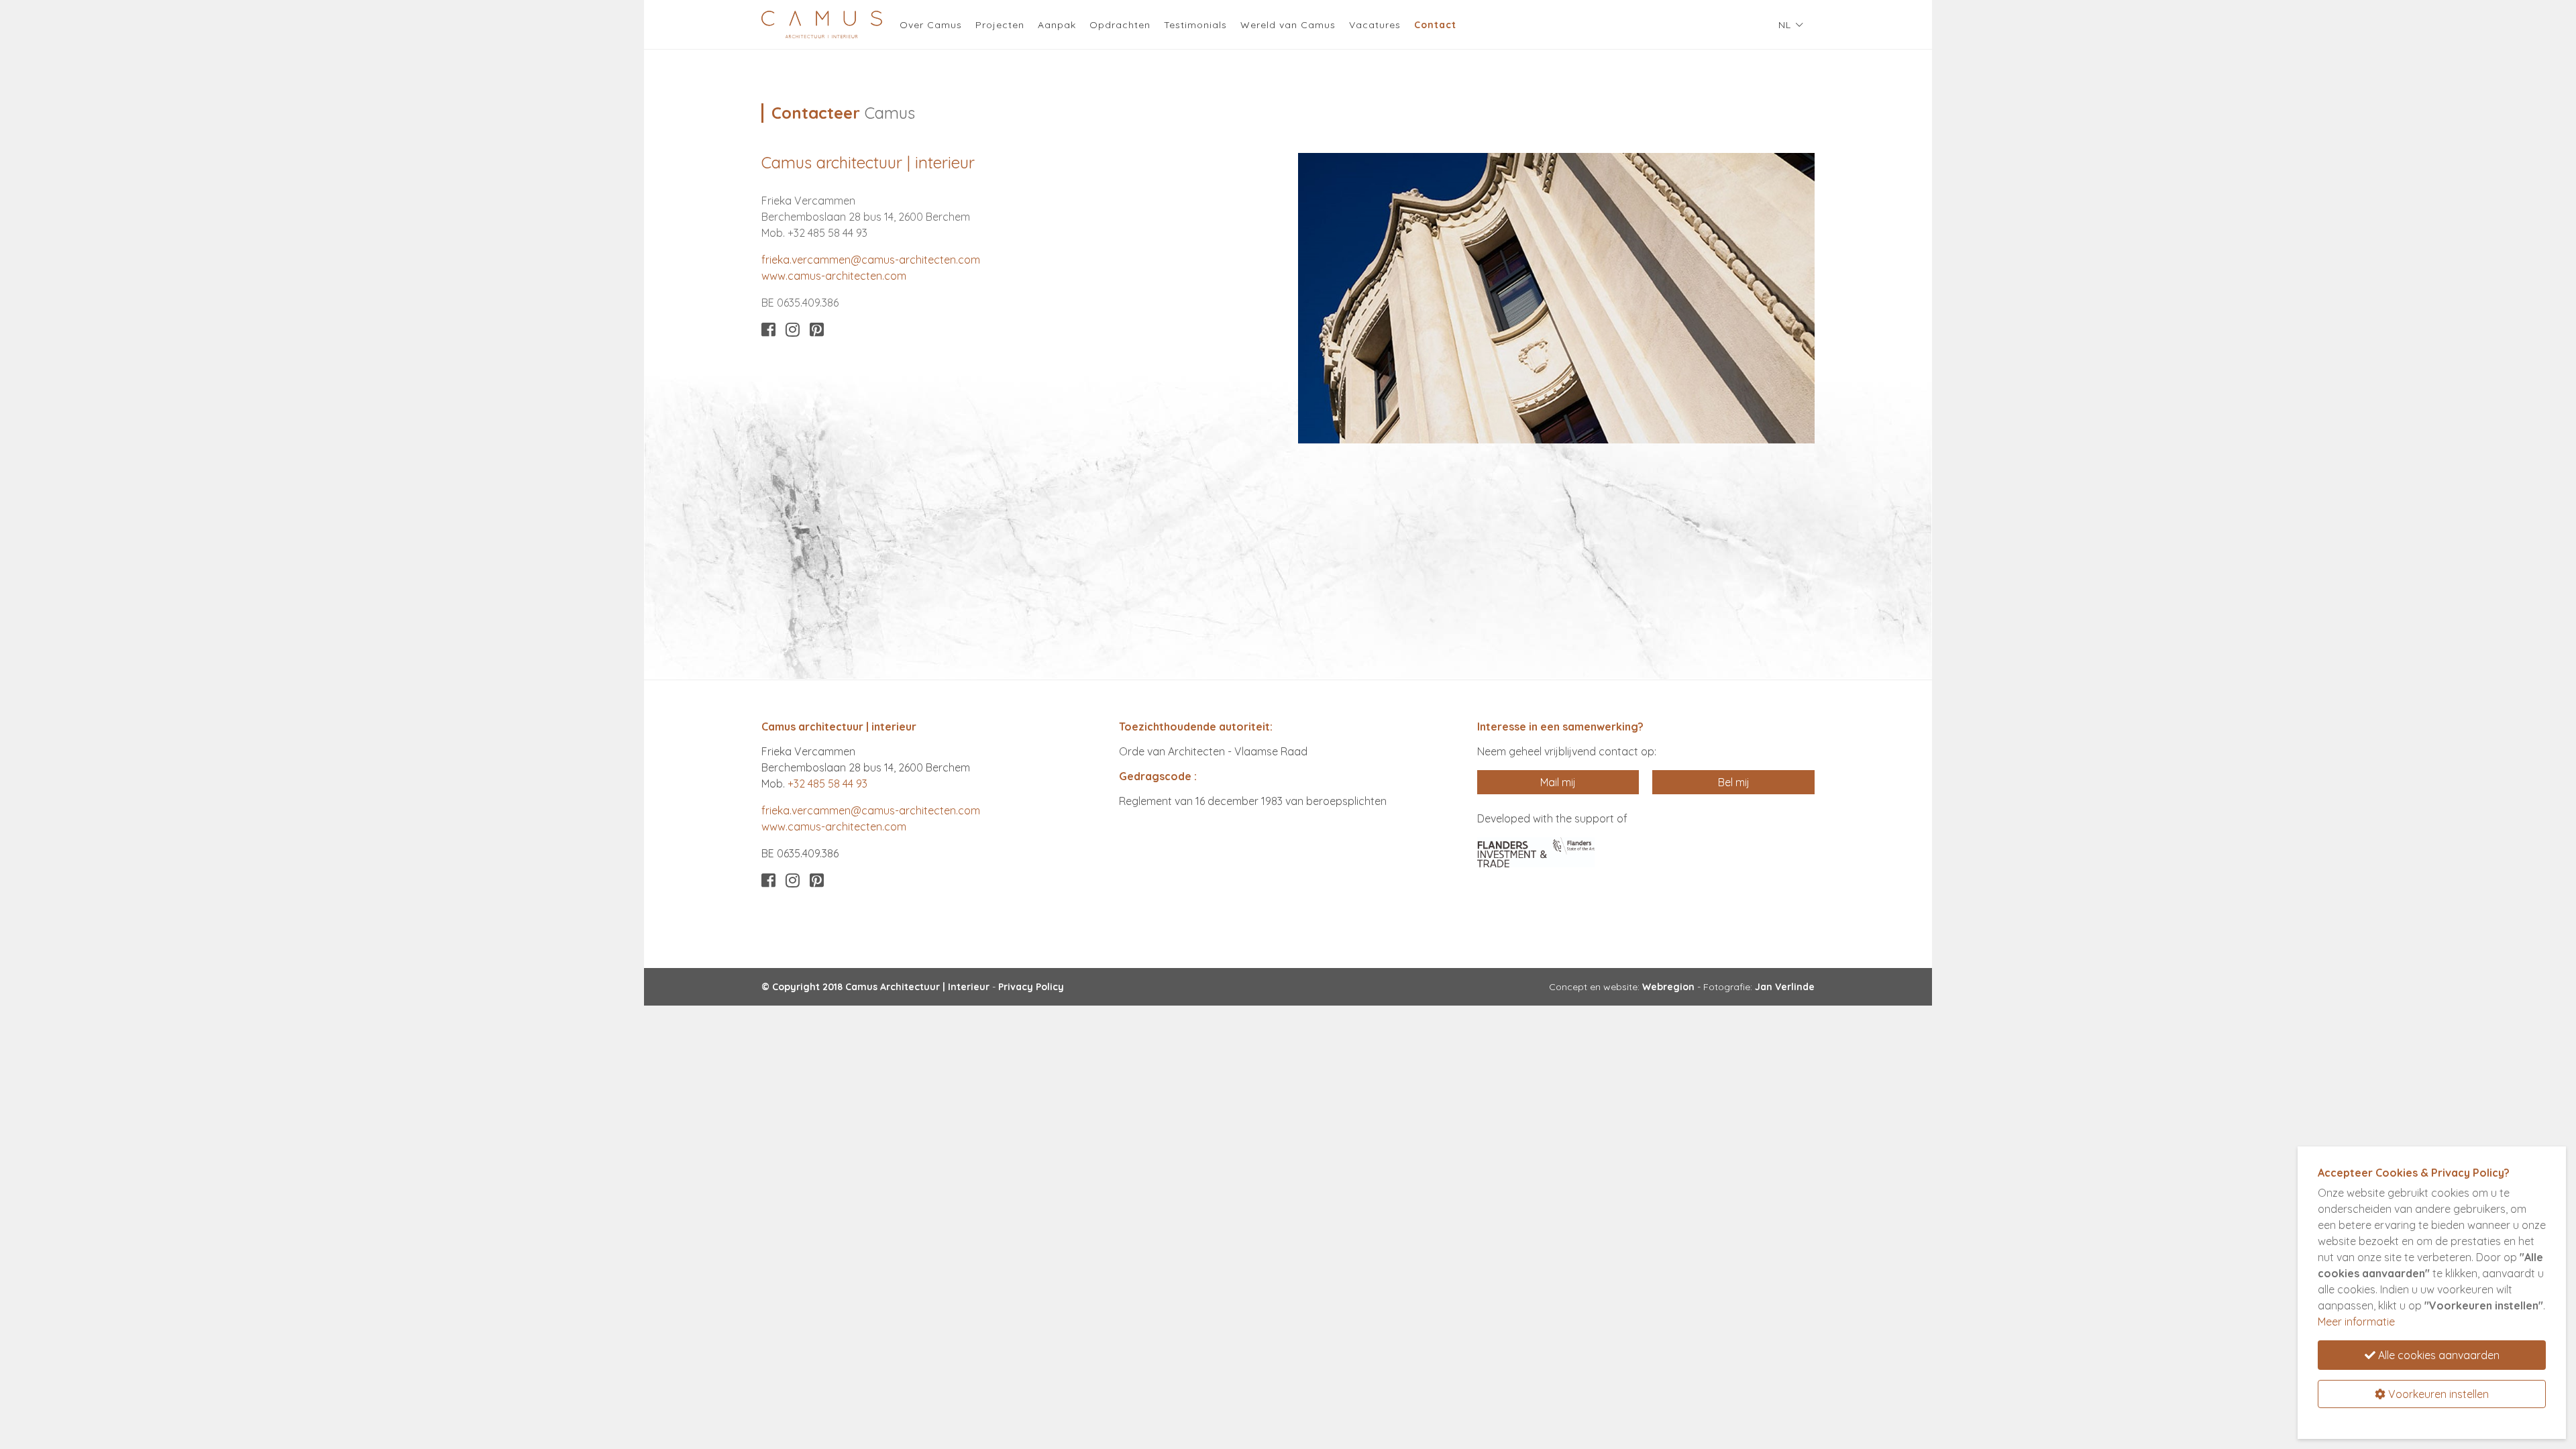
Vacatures (1375, 25)
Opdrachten (1120, 25)
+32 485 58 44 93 (827, 784)
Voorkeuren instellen (2437, 1394)
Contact (1439, 24)
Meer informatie (2356, 1322)
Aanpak (1057, 25)
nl (1785, 25)
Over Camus (931, 25)
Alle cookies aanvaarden (2437, 1355)
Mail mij (1558, 782)
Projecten (1000, 25)
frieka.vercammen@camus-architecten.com (871, 260)
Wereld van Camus (1288, 25)
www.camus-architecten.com (834, 276)
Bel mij (1734, 782)
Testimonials (1195, 25)
